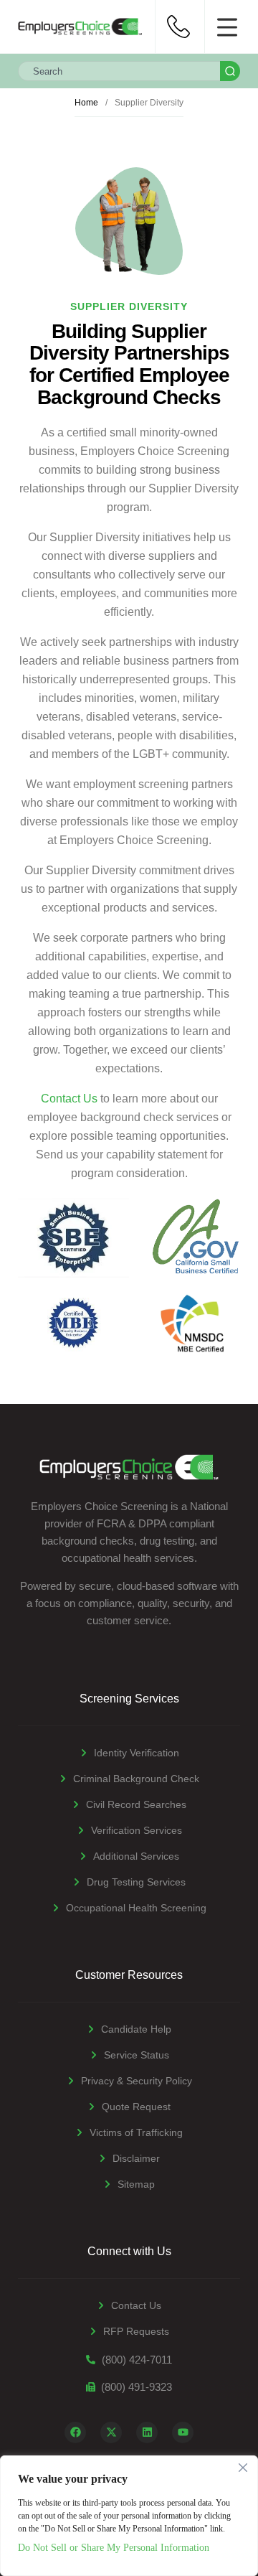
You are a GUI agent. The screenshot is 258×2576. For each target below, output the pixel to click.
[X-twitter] (111, 2432)
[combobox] (119, 71)
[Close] (243, 2468)
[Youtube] (183, 2432)
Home (86, 103)
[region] (129, 2516)
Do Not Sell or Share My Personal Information (114, 2548)
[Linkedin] (147, 2432)
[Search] (230, 71)
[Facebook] (75, 2432)
